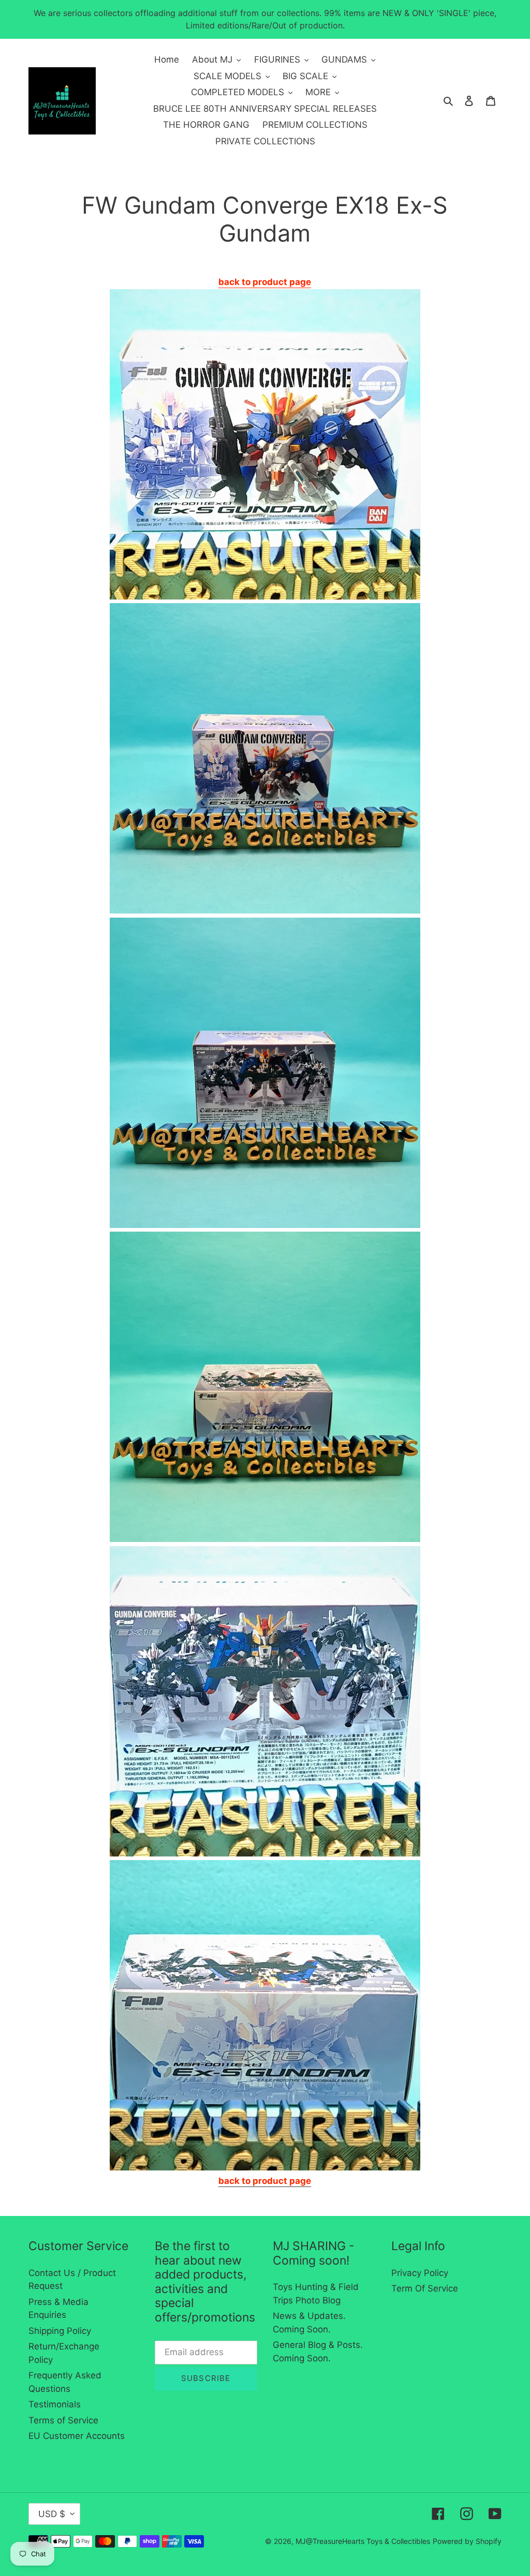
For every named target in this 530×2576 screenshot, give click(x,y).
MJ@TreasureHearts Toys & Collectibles (363, 2541)
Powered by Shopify (467, 2541)
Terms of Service (63, 2420)
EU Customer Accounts (77, 2436)
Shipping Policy (60, 2331)
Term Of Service (425, 2288)
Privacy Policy (420, 2273)
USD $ (52, 2514)
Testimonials (55, 2404)
